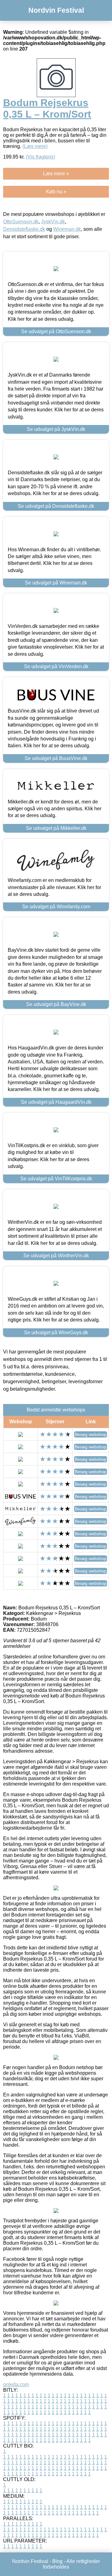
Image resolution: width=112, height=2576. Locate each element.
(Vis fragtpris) (40, 157)
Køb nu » (56, 192)
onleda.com (16, 2384)
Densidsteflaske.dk (24, 229)
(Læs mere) (35, 146)
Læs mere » (56, 174)
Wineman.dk (67, 229)
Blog (57, 2561)
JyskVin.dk (53, 222)
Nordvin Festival (56, 10)
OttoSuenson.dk (21, 222)
